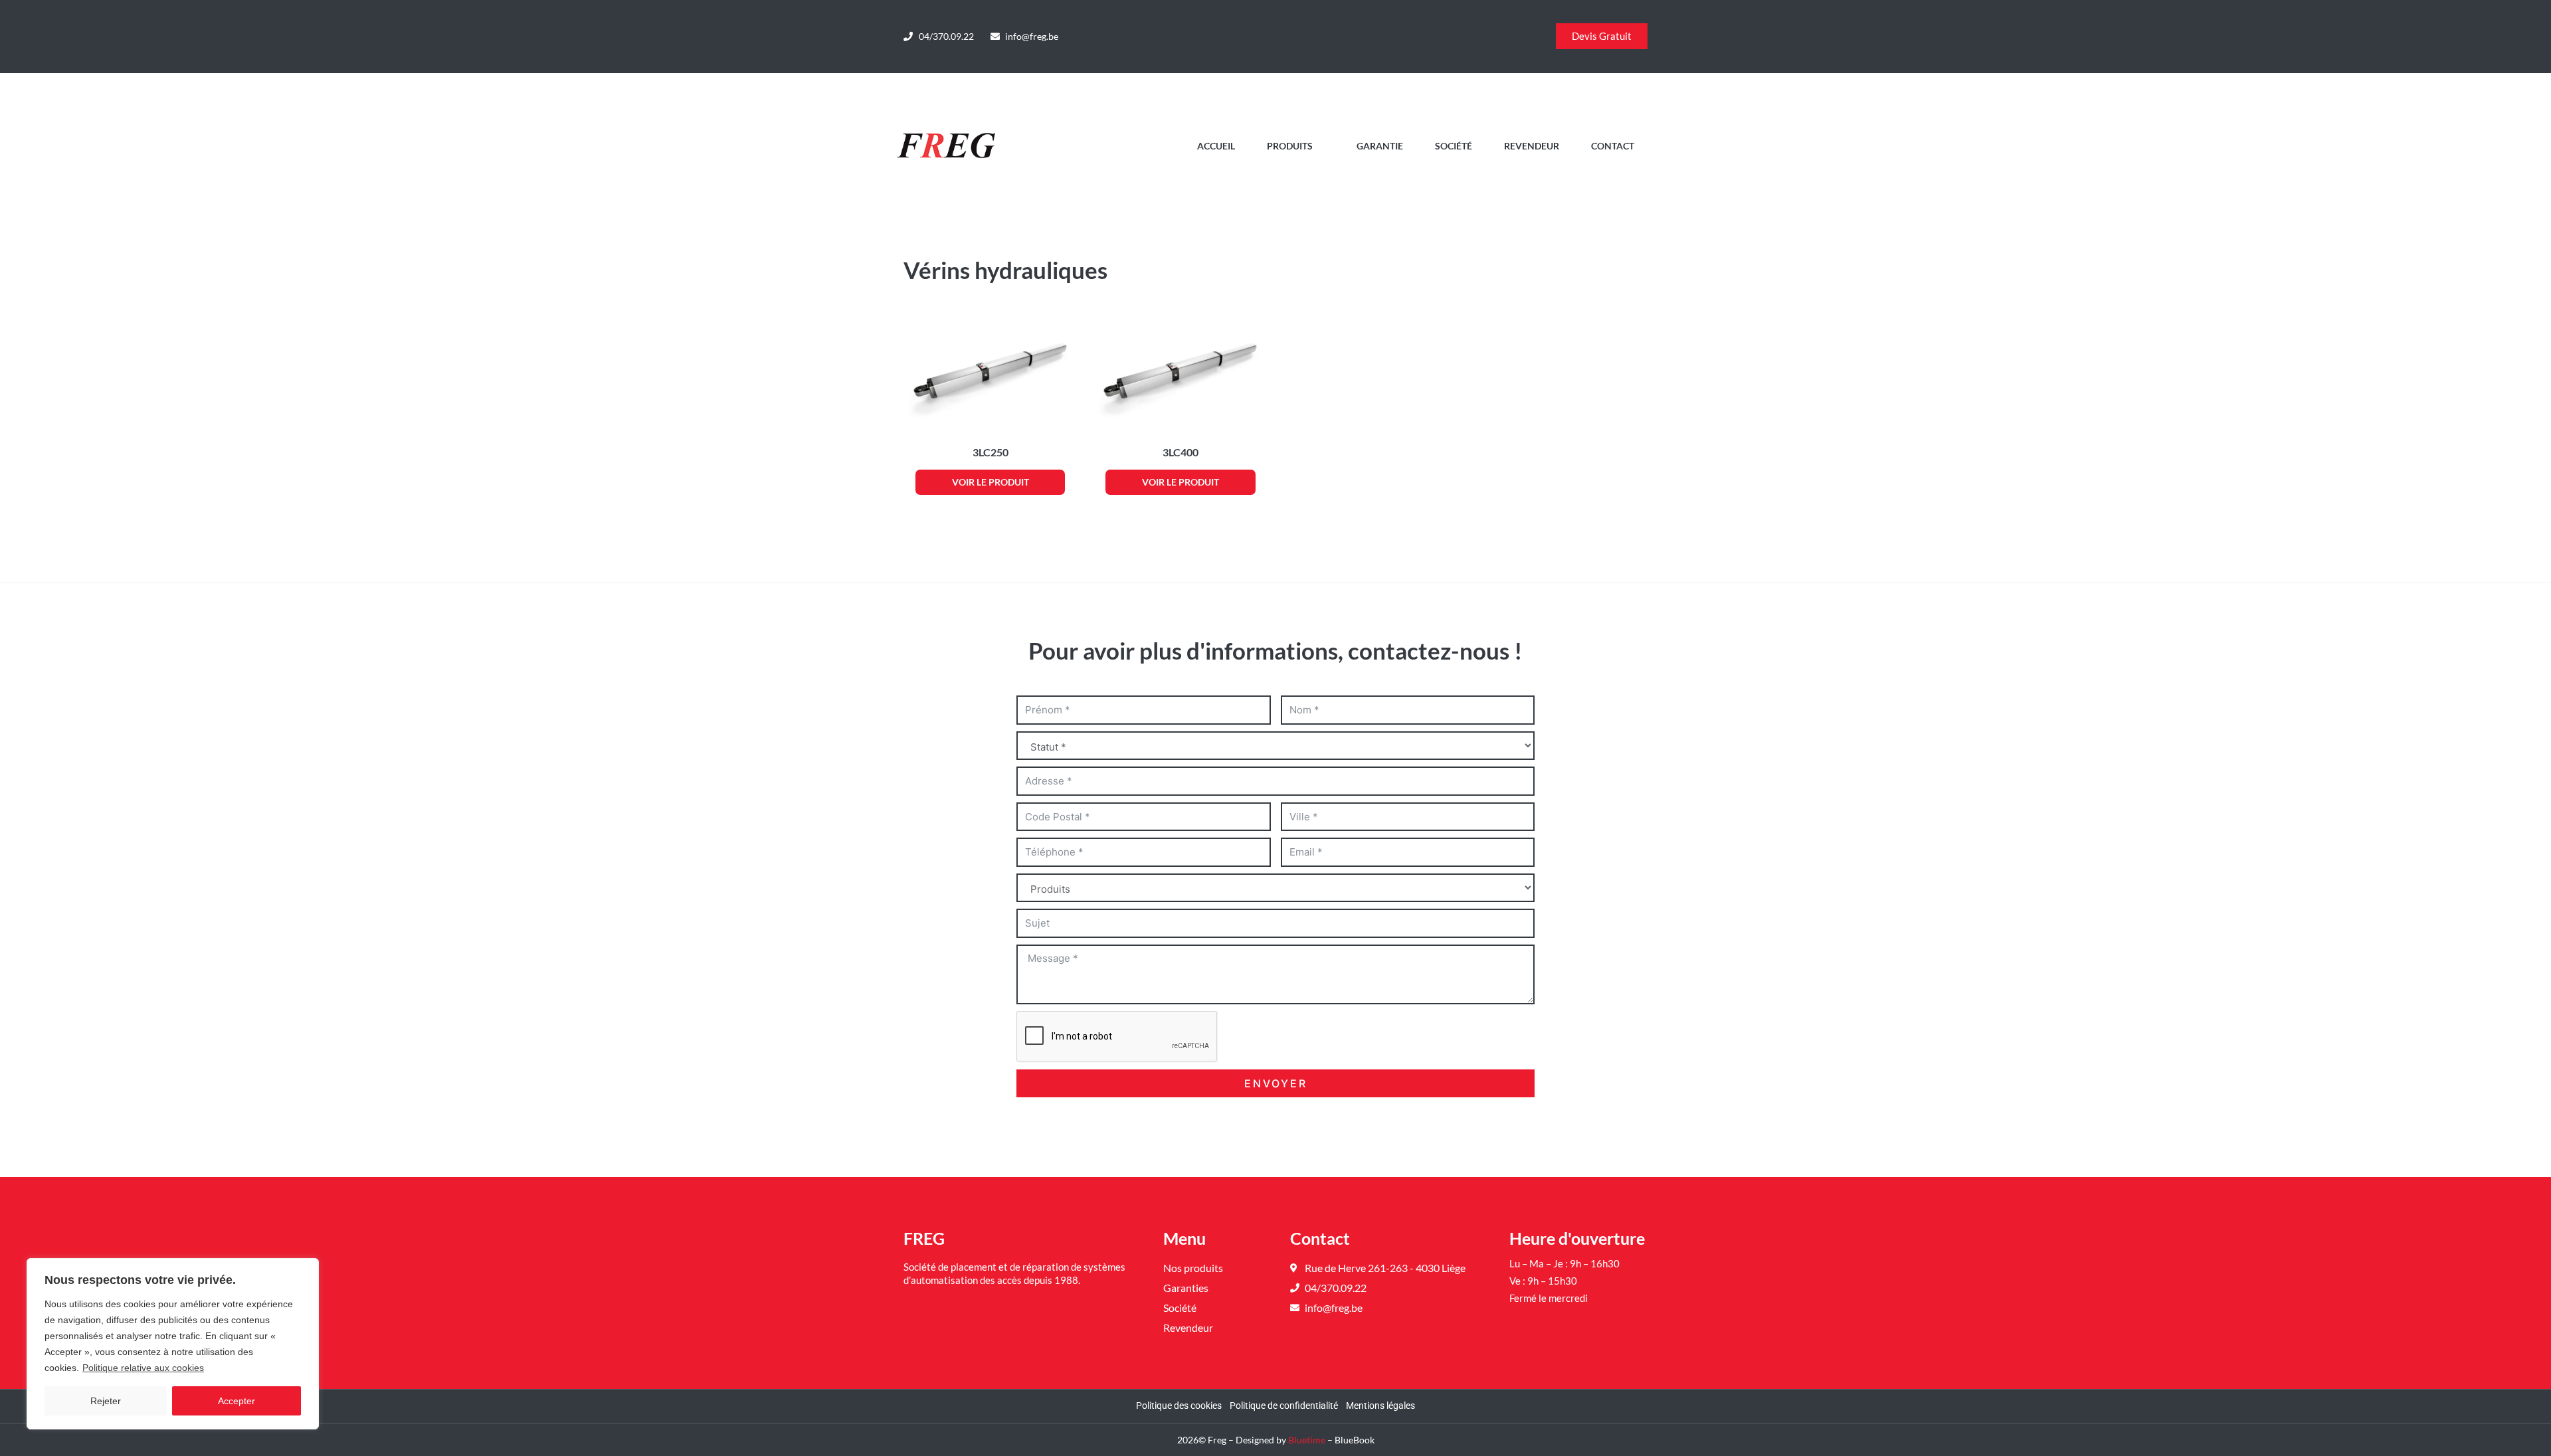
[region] (173, 1344)
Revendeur (1532, 146)
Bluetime (1307, 1440)
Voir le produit (991, 482)
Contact (1613, 146)
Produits (1290, 146)
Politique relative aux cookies (143, 1368)
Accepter (236, 1401)
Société (1454, 146)
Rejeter (106, 1401)
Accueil (1216, 146)
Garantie (1380, 146)
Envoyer (1276, 1083)
